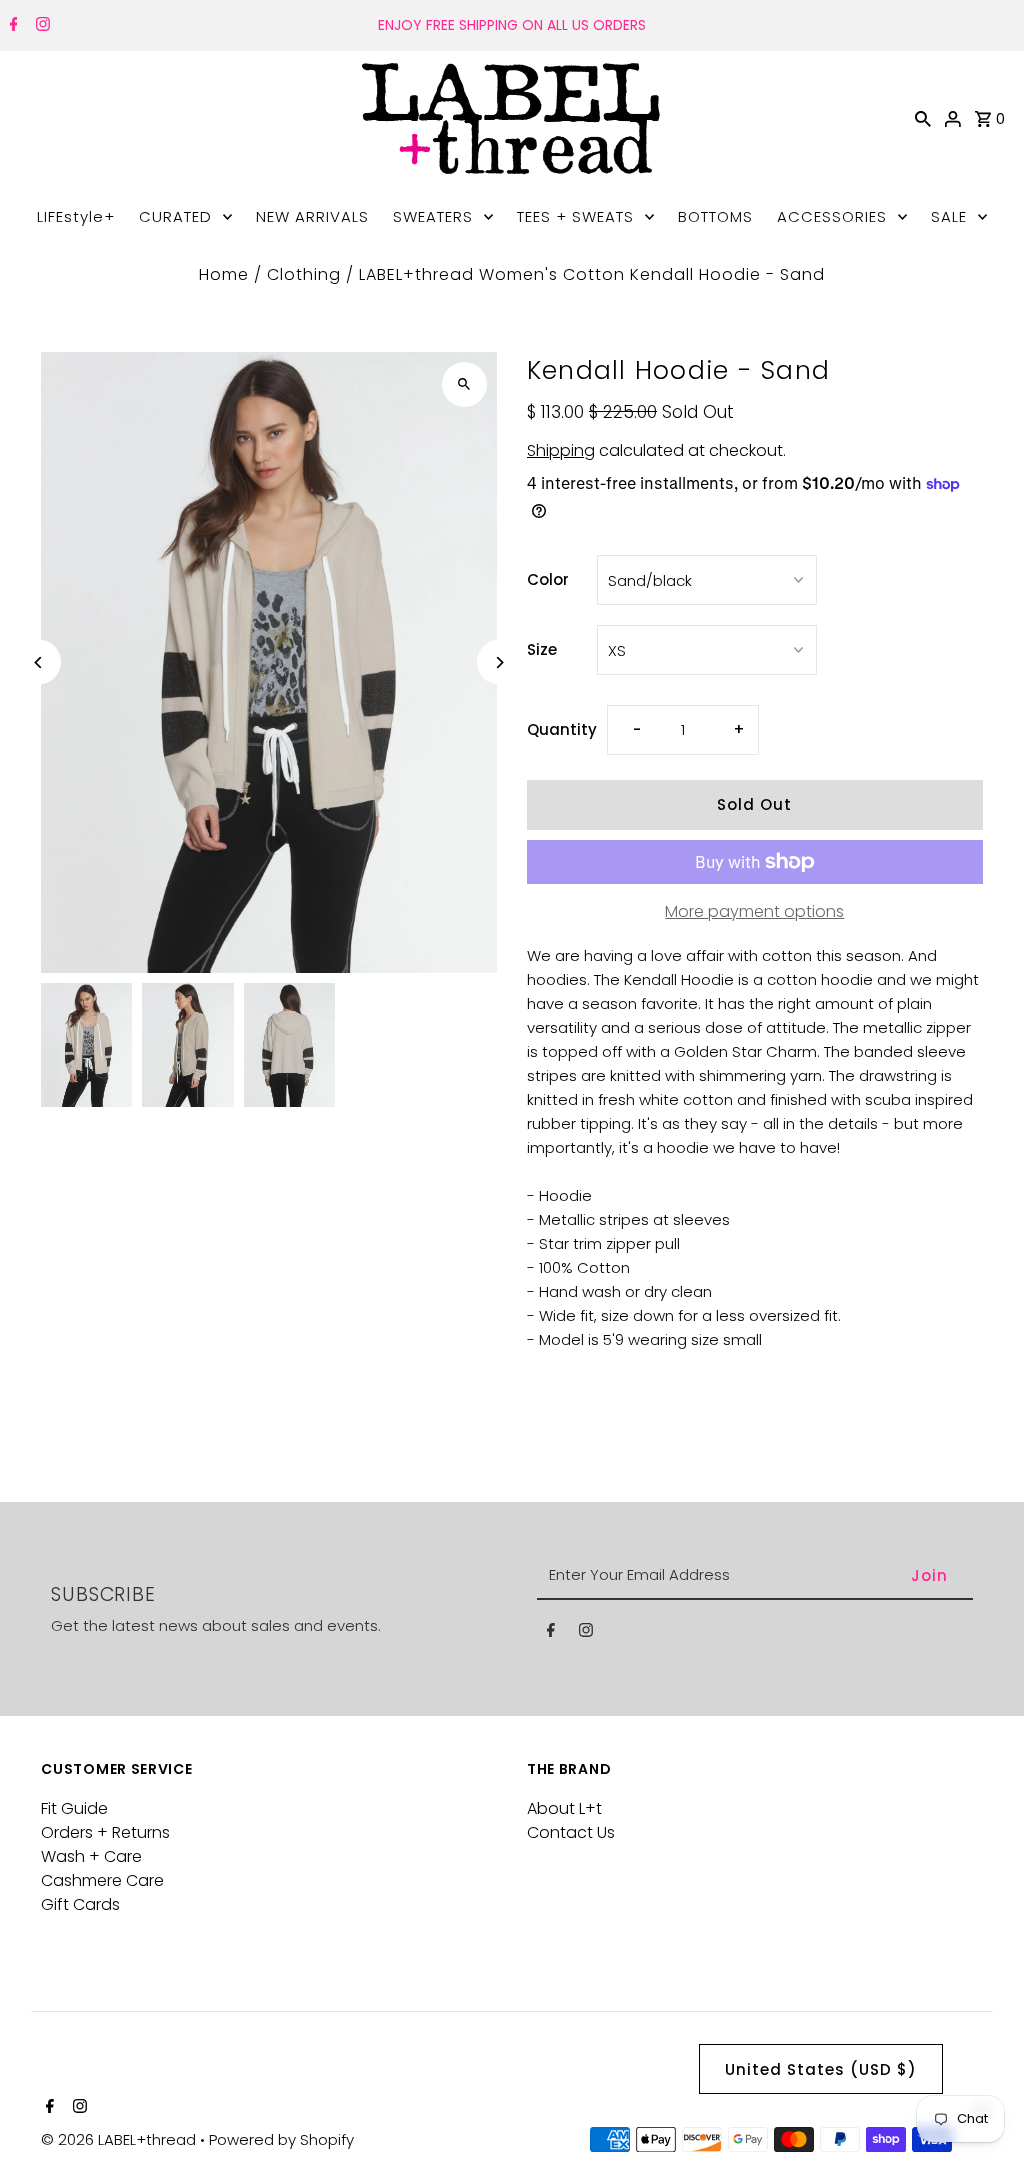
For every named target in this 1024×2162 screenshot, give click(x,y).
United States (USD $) (821, 2069)
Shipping (561, 450)
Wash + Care (91, 1856)
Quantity (562, 729)
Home (224, 274)
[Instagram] (40, 26)
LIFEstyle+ (76, 216)
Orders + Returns (105, 1832)
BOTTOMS (715, 216)
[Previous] (38, 662)
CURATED (175, 216)
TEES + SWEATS (575, 216)
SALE (949, 216)
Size (542, 649)
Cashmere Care (102, 1880)
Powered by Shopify (281, 2139)
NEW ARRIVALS (312, 216)
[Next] (499, 662)
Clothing (304, 274)
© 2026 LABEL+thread (120, 2139)
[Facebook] (11, 26)
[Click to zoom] (464, 384)
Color (548, 579)
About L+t (564, 1808)
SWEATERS (433, 216)
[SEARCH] (923, 118)
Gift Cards (80, 1904)
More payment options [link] (754, 911)
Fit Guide (74, 1808)
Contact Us (571, 1832)
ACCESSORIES (832, 216)
